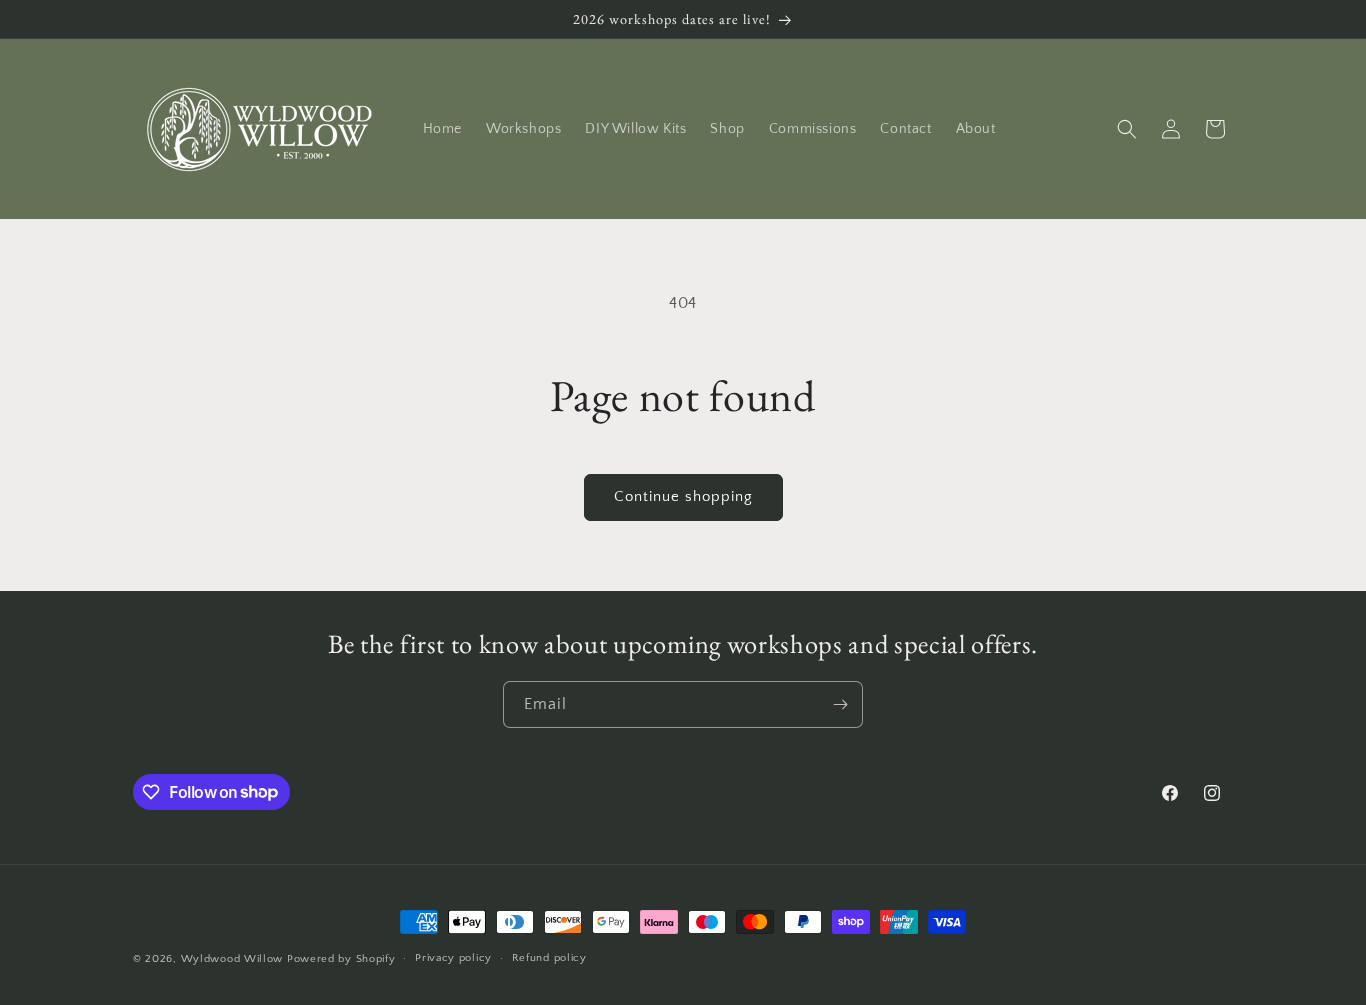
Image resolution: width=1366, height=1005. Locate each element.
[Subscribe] (840, 704)
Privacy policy (453, 958)
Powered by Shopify (341, 959)
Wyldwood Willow (232, 959)
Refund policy (549, 958)
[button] (1127, 129)
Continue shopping (683, 496)
